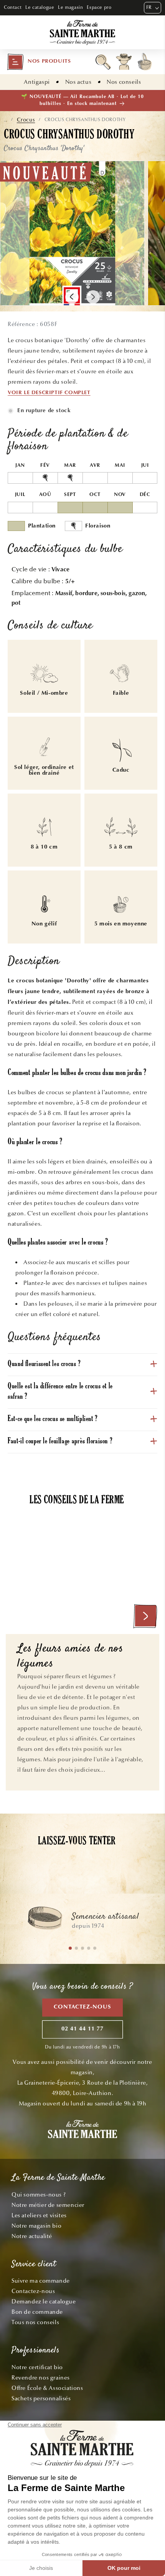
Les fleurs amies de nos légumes (70, 1657)
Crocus (26, 120)
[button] (39, 62)
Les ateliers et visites (39, 2215)
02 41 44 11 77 (82, 2029)
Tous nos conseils (35, 2322)
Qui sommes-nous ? (39, 2195)
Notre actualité (32, 2236)
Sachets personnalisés (41, 2398)
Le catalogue (40, 7)
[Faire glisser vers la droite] (93, 297)
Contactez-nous (82, 2007)
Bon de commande (37, 2312)
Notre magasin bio (36, 2226)
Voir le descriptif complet (49, 393)
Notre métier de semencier (48, 2205)
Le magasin (70, 7)
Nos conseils (124, 82)
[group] (82, 1922)
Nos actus (78, 82)
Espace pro (99, 7)
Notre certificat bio (37, 2367)
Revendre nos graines (41, 2378)
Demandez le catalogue (44, 2301)
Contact (13, 7)
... (6, 120)
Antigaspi (37, 82)
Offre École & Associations (47, 2388)
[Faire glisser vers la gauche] (72, 297)
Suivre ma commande (41, 2281)
